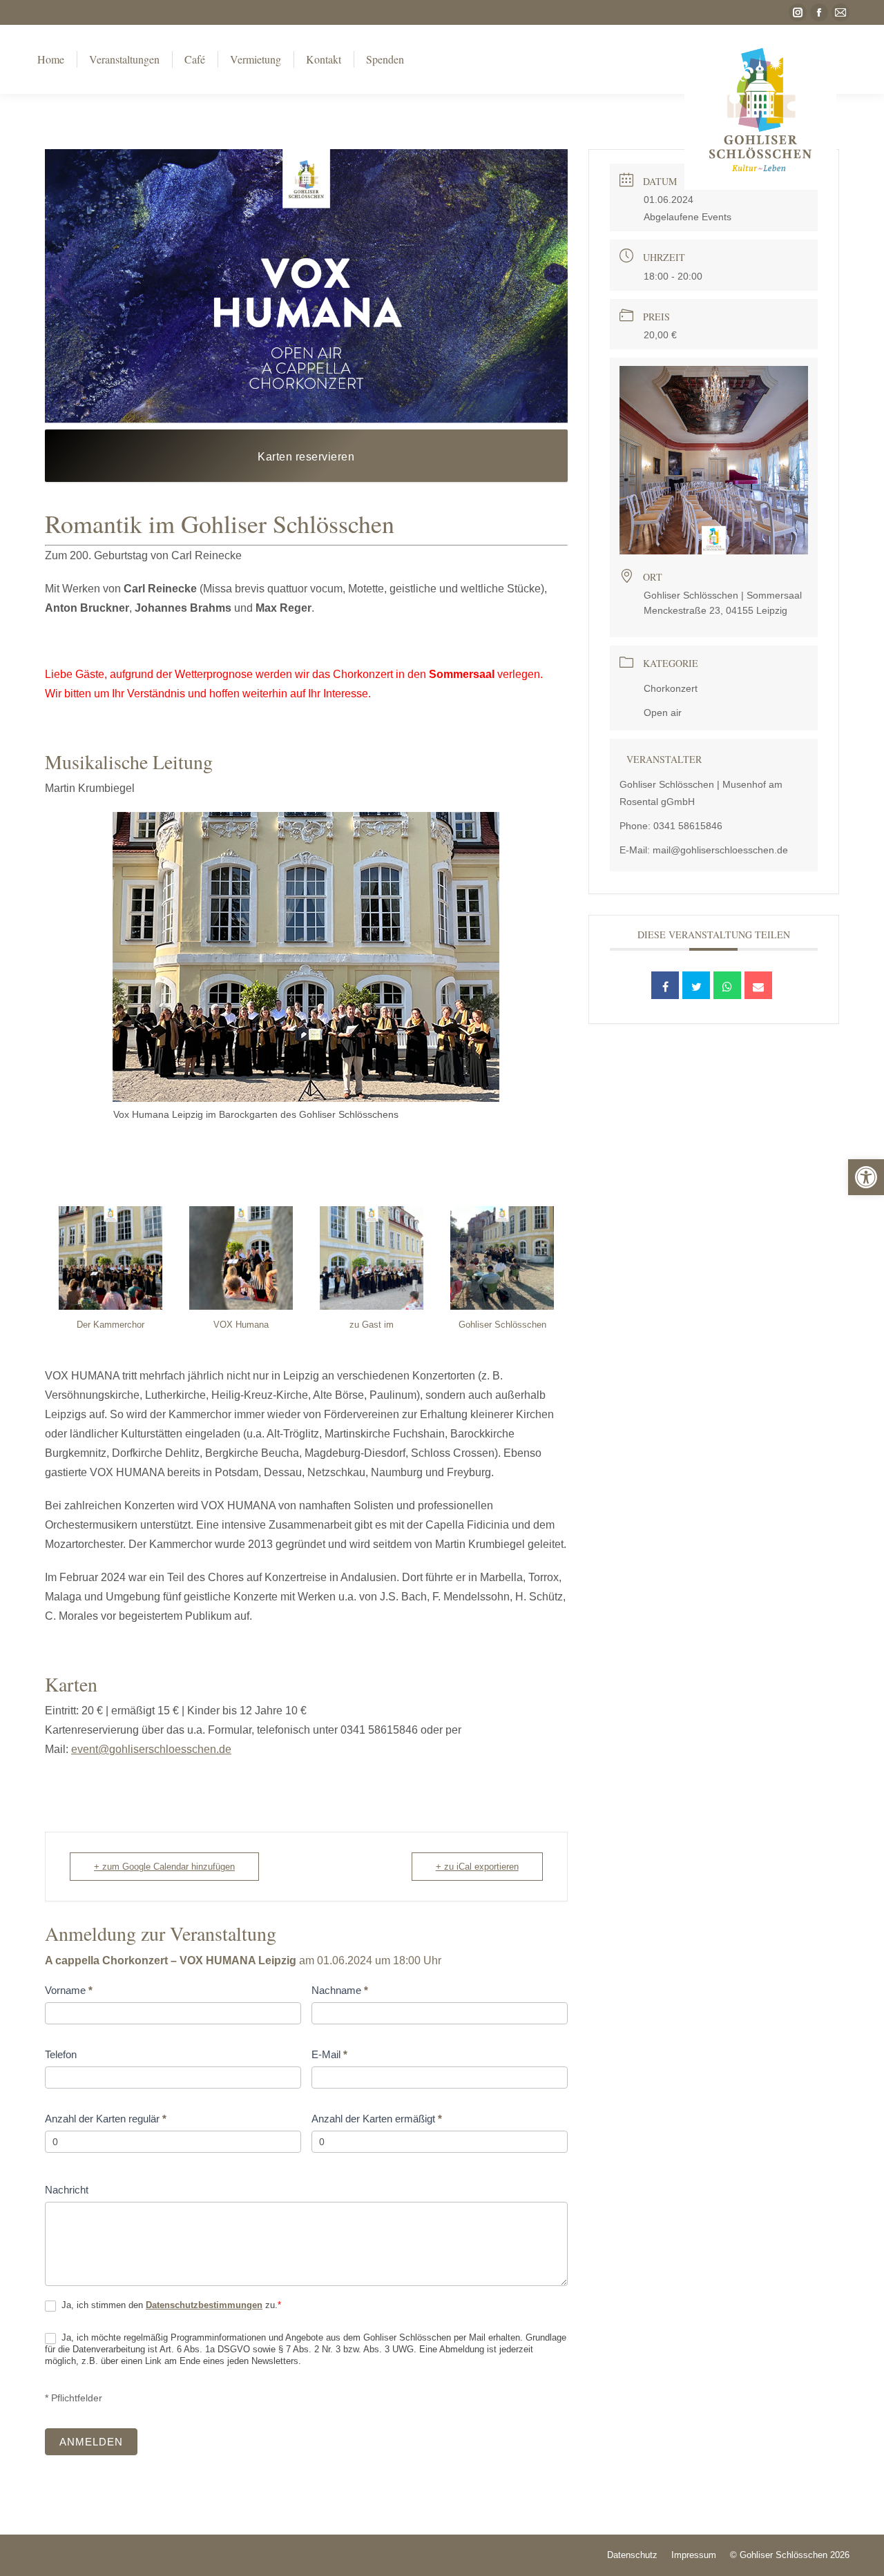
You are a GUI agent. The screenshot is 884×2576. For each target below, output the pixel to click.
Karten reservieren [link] (306, 457)
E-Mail (329, 2054)
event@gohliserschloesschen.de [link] (151, 1749)
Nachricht (67, 2190)
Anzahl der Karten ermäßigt (377, 2119)
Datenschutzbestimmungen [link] (204, 2305)
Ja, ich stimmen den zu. (170, 2305)
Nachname (340, 1990)
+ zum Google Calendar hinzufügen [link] (164, 1867)
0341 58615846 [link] (688, 826)
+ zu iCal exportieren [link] (477, 1867)
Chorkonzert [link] (671, 688)
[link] (866, 1177)
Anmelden (91, 2442)
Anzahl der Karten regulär (106, 2119)
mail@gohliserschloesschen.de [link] (720, 850)
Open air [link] (663, 713)
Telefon (61, 2054)
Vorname (69, 1990)
